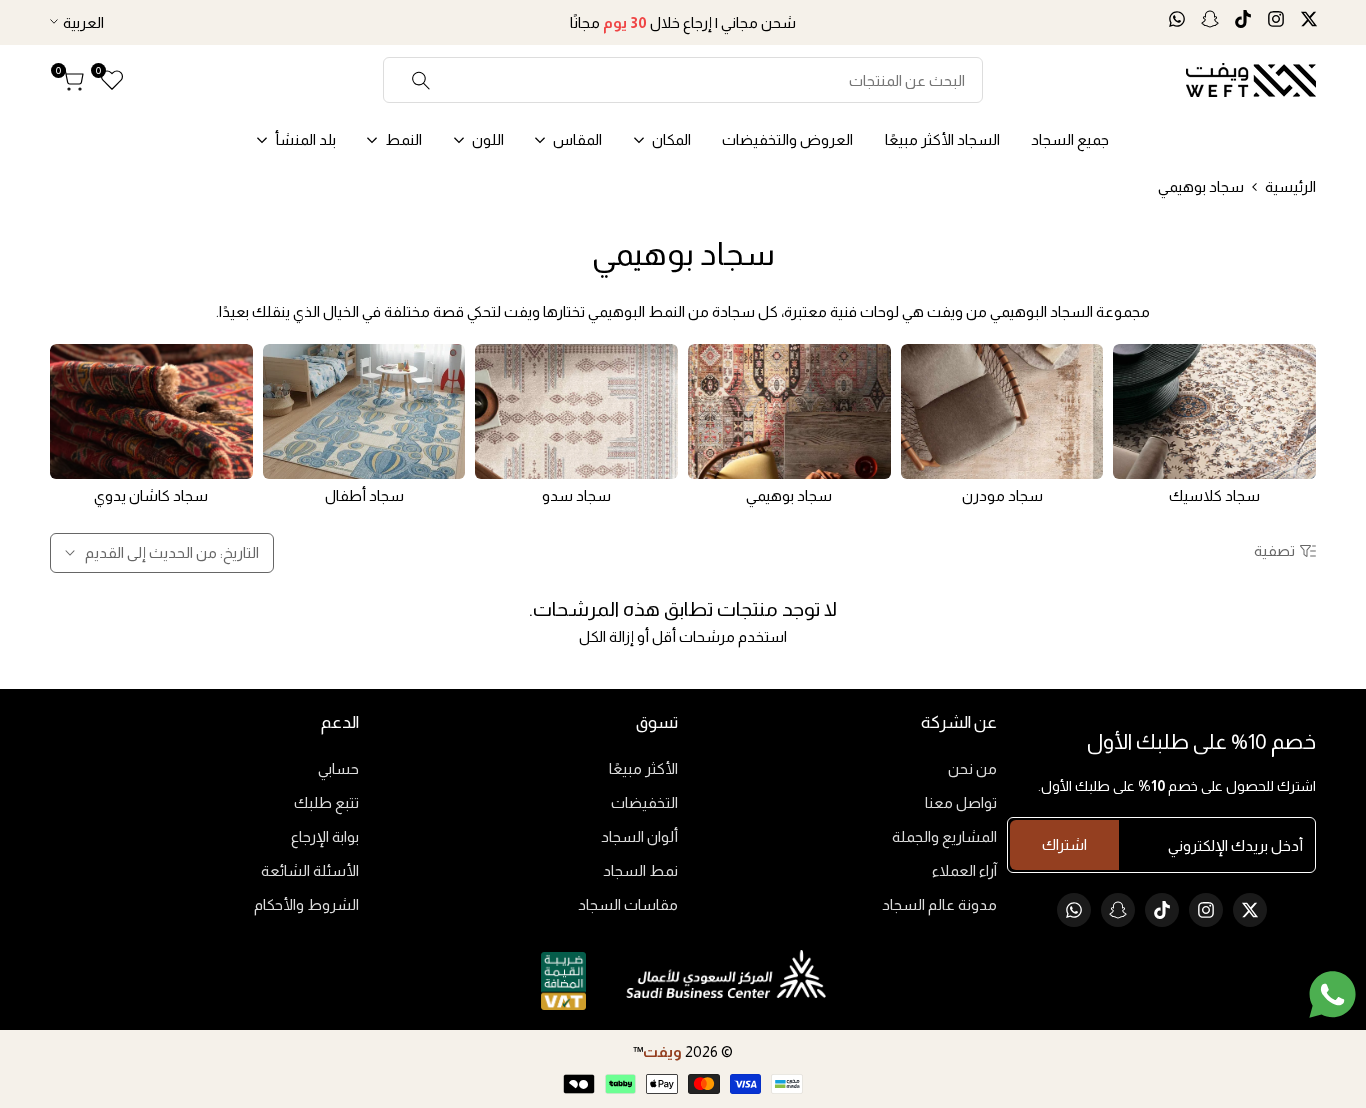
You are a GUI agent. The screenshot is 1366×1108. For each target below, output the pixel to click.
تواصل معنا (961, 802)
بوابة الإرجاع (325, 836)
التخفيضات (644, 802)
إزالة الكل (606, 636)
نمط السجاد (640, 870)
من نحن (972, 768)
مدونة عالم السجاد (939, 904)
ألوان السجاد (639, 836)
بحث (421, 80)
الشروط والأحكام (306, 904)
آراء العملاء (964, 870)
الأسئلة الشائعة (310, 870)
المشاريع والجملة (944, 836)
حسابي (338, 768)
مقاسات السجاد (628, 904)
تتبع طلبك (326, 802)
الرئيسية (1290, 186)
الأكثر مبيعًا (643, 768)
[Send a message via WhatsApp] (1332, 994)
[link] (1214, 411)
